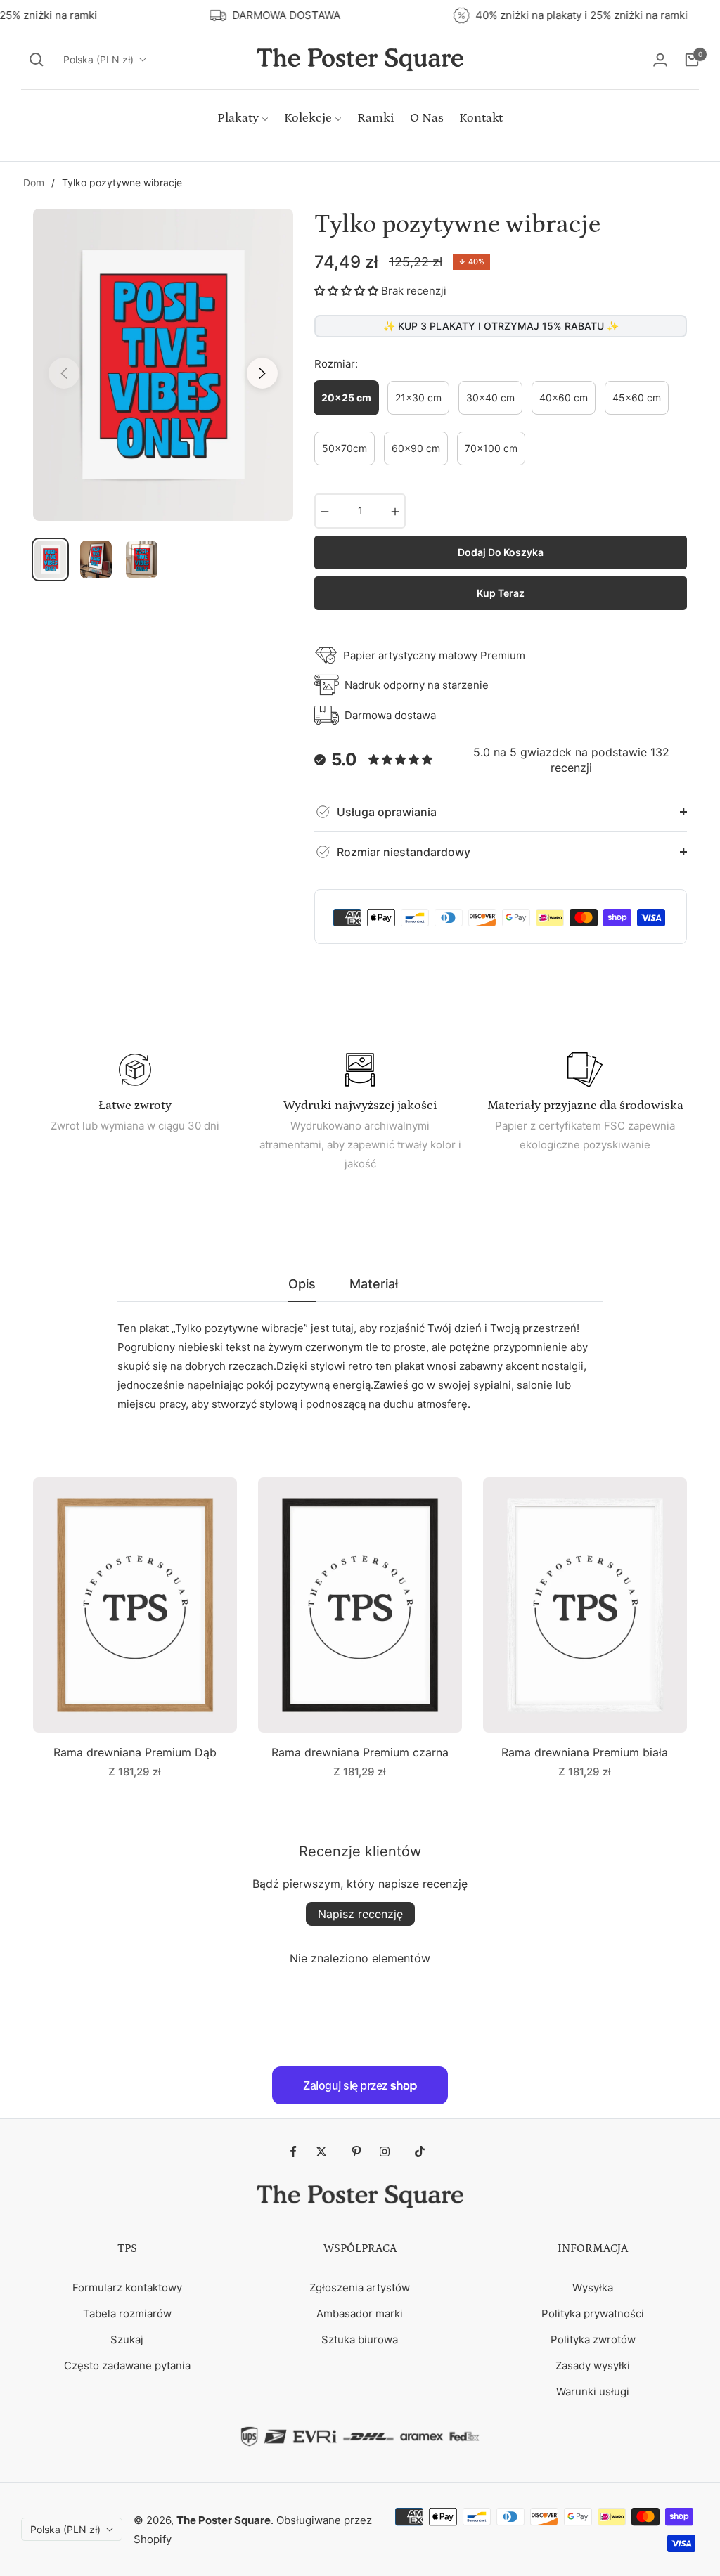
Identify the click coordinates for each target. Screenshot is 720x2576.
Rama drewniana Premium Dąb (135, 1752)
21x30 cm (418, 397)
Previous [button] (64, 373)
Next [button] (262, 373)
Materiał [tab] (374, 1284)
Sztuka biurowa (360, 2339)
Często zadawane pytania (127, 2365)
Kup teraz (501, 593)
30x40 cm (490, 397)
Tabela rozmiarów (127, 2313)
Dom (34, 182)
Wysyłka (593, 2287)
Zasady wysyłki (593, 2365)
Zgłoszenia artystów (360, 2287)
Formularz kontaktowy (127, 2287)
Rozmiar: (336, 364)
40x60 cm (564, 397)
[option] (163, 365)
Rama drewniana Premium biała (585, 1752)
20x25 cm (346, 397)
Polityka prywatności (593, 2313)
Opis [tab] (302, 1284)
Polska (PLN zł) (98, 59)
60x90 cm (416, 448)
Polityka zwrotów (593, 2339)
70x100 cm (491, 448)
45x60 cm (637, 397)
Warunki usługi (593, 2391)
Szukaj (127, 2339)
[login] (660, 60)
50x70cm (345, 448)
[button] (37, 60)
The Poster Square (224, 2520)
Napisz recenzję (360, 1914)
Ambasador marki (360, 2313)
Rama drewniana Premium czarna (360, 1752)
